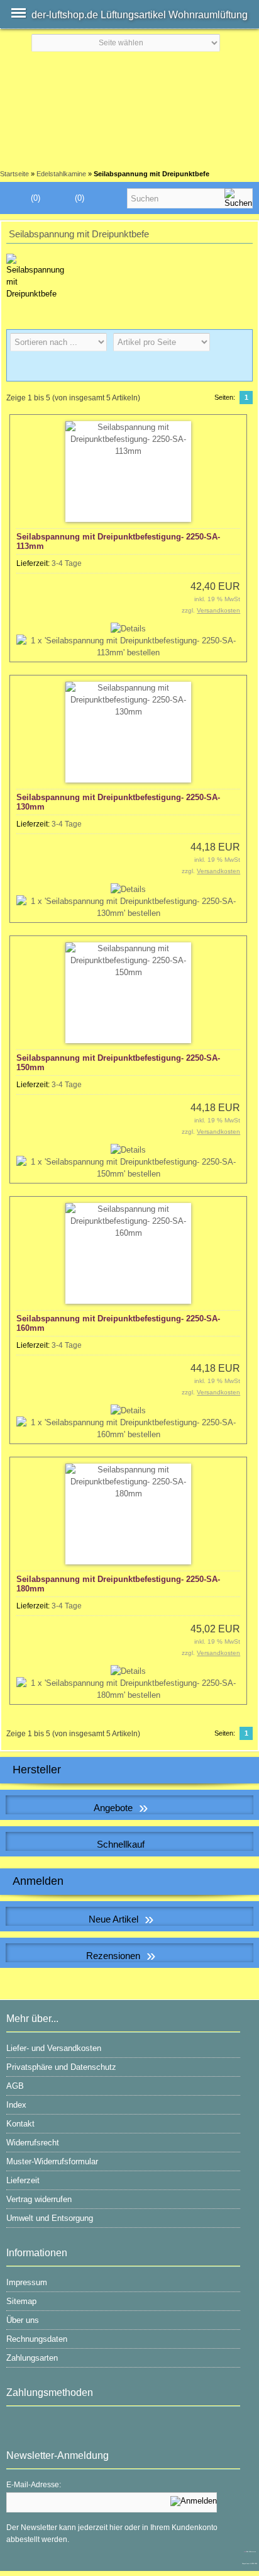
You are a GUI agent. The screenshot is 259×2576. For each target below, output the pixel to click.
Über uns (23, 2320)
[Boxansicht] (219, 368)
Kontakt (20, 2124)
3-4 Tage (67, 563)
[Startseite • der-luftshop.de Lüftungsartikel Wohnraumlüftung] (129, 74)
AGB (15, 2086)
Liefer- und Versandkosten (54, 2048)
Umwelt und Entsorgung (50, 2218)
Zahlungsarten (32, 2358)
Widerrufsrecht (33, 2143)
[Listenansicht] (239, 368)
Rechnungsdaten (37, 2339)
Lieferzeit (23, 2180)
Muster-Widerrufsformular (52, 2161)
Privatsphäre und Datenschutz (61, 2067)
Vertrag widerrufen (39, 2199)
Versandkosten (218, 610)
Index (16, 2105)
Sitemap (21, 2301)
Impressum (27, 2282)
